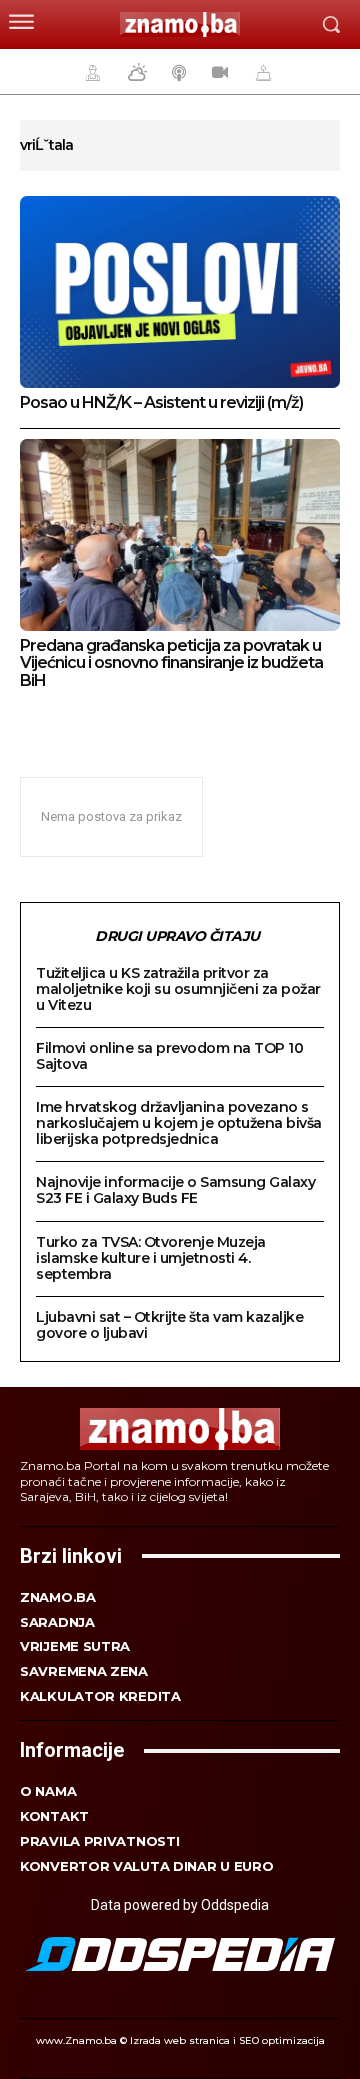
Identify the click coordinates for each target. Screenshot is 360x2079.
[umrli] (261, 72)
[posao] (90, 72)
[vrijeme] (135, 72)
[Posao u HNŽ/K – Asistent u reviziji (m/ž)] (180, 292)
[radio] (177, 72)
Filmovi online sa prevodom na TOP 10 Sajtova (169, 1056)
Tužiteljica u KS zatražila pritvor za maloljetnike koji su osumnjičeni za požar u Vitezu (178, 989)
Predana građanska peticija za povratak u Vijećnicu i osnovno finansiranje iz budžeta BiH (171, 663)
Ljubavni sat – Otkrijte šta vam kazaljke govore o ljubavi (169, 1325)
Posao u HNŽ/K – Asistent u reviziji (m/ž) (161, 402)
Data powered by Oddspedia (180, 1905)
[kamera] (217, 72)
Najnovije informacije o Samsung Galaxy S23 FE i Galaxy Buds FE (175, 1190)
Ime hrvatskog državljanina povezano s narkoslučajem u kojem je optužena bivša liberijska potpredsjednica (179, 1123)
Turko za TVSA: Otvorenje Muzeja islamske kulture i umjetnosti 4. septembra (151, 1258)
